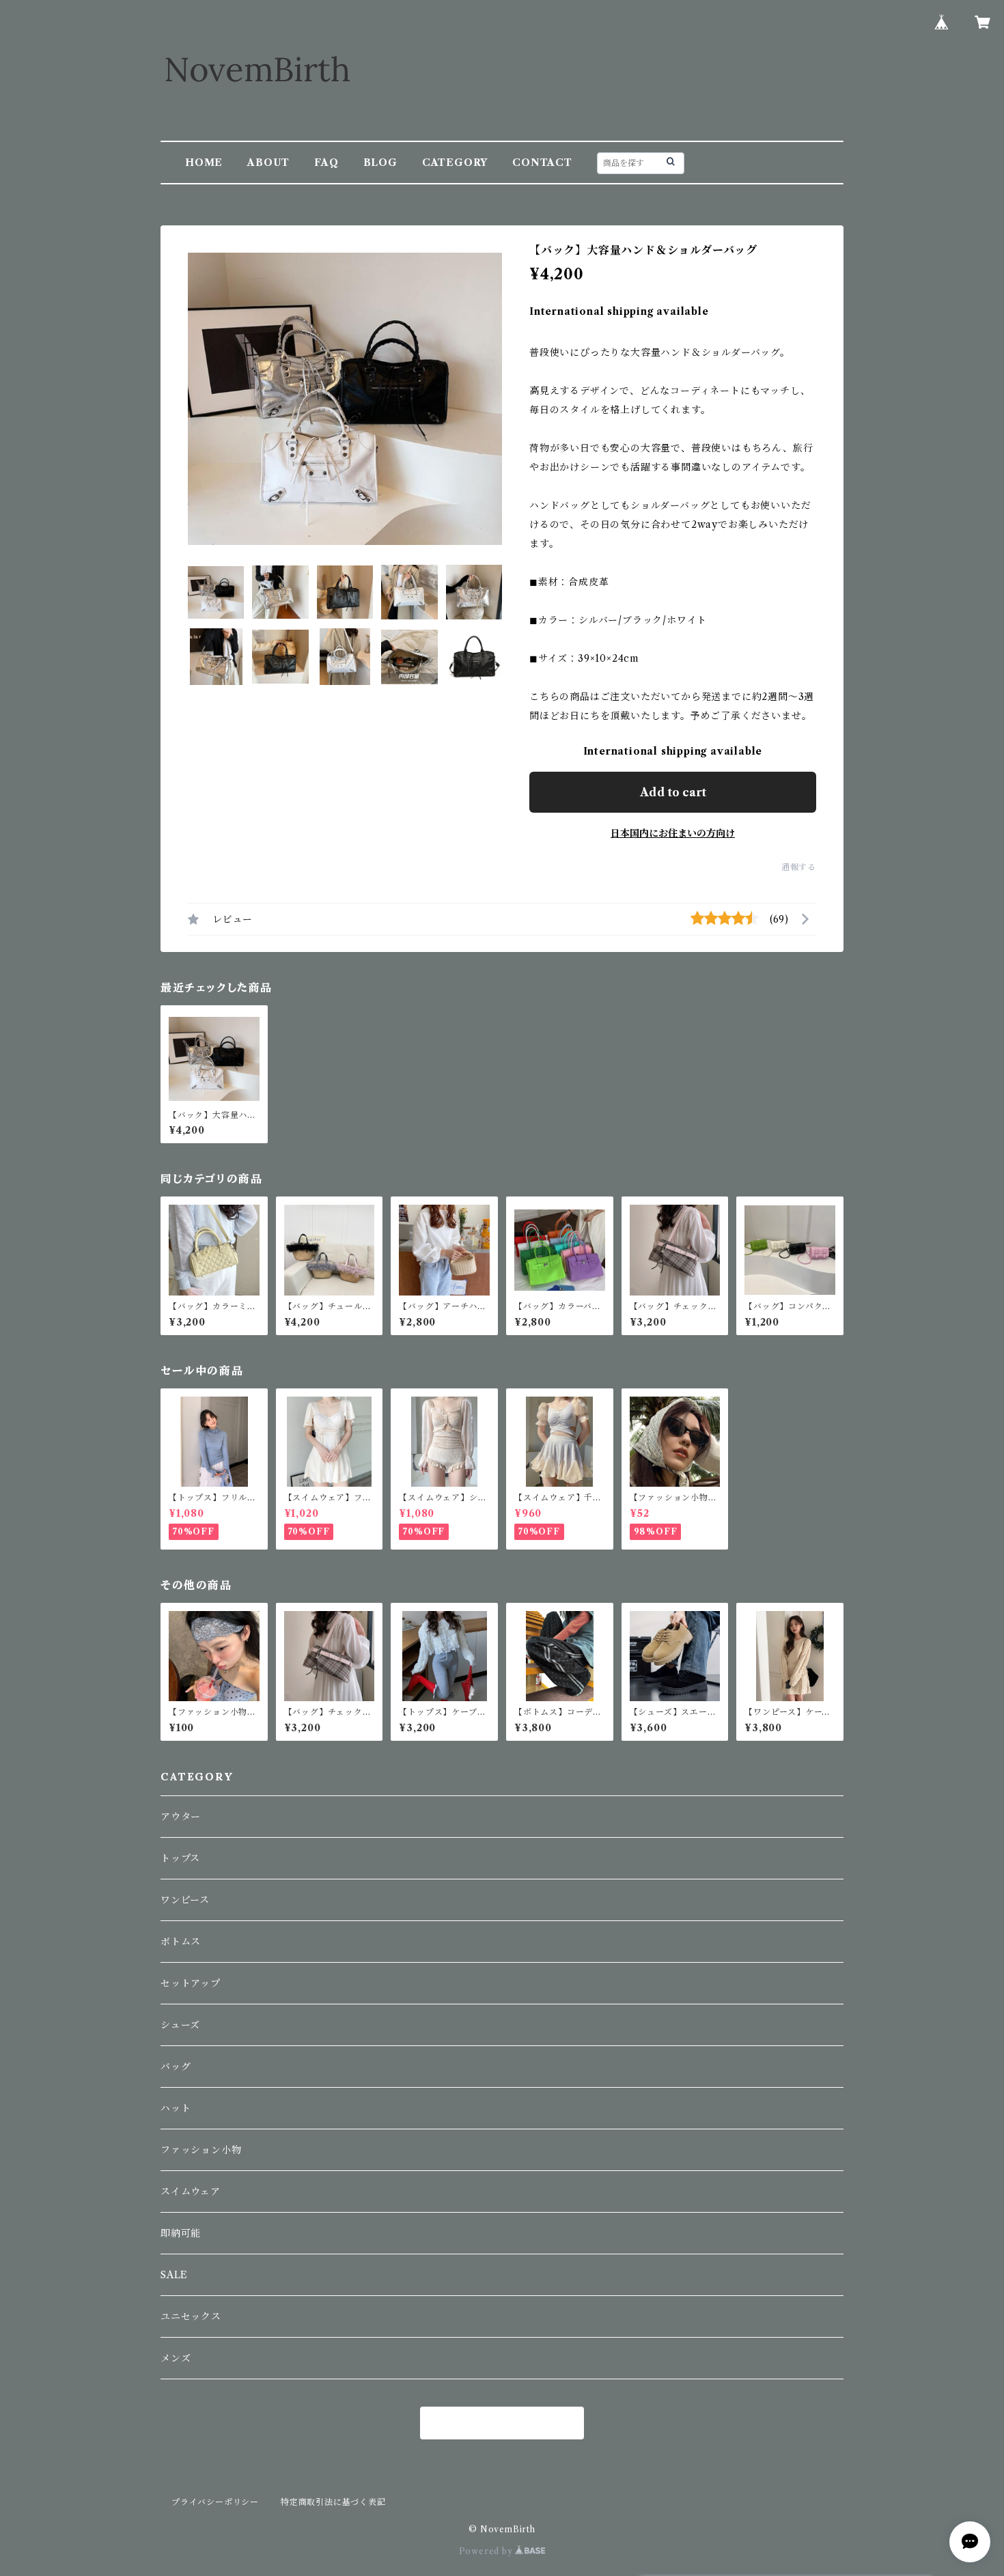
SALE (174, 2275)
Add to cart (673, 792)
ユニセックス (191, 2316)
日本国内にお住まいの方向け (673, 833)
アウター (181, 1817)
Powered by (487, 2551)
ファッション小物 (201, 2150)
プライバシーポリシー (215, 2502)
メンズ (176, 2358)
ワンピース (185, 1900)
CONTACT (542, 163)
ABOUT (268, 163)
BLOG (380, 163)
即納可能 (181, 2233)
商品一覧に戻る (502, 2424)
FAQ (326, 163)
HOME (204, 163)
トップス (180, 1858)
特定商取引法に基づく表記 (333, 2502)
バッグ (176, 2067)
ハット (176, 2108)
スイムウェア (191, 2192)
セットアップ (191, 1983)
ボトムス (181, 1942)
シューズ (180, 2025)
